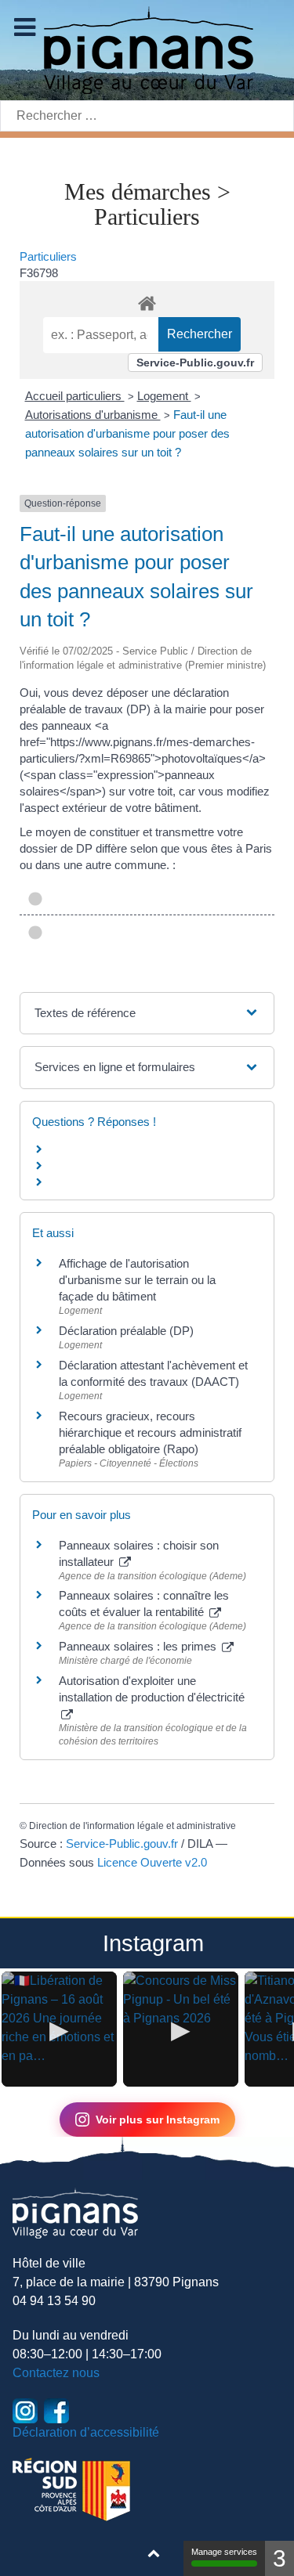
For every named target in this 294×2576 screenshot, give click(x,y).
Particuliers (48, 256)
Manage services (224, 2552)
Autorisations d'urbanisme (93, 415)
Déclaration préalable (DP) (126, 1331)
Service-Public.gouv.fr (195, 363)
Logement (164, 396)
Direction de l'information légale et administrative (132, 1826)
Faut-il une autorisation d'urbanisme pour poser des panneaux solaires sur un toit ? (127, 433)
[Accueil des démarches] (147, 301)
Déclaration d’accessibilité (86, 2432)
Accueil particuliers (75, 396)
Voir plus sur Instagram (158, 2120)
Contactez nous (56, 2373)
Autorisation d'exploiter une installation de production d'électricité (152, 1689)
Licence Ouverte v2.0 (152, 1862)
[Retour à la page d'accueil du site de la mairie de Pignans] (147, 49)
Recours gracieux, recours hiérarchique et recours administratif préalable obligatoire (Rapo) (150, 1432)
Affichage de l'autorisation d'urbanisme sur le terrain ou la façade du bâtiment (137, 1280)
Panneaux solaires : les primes (139, 1646)
